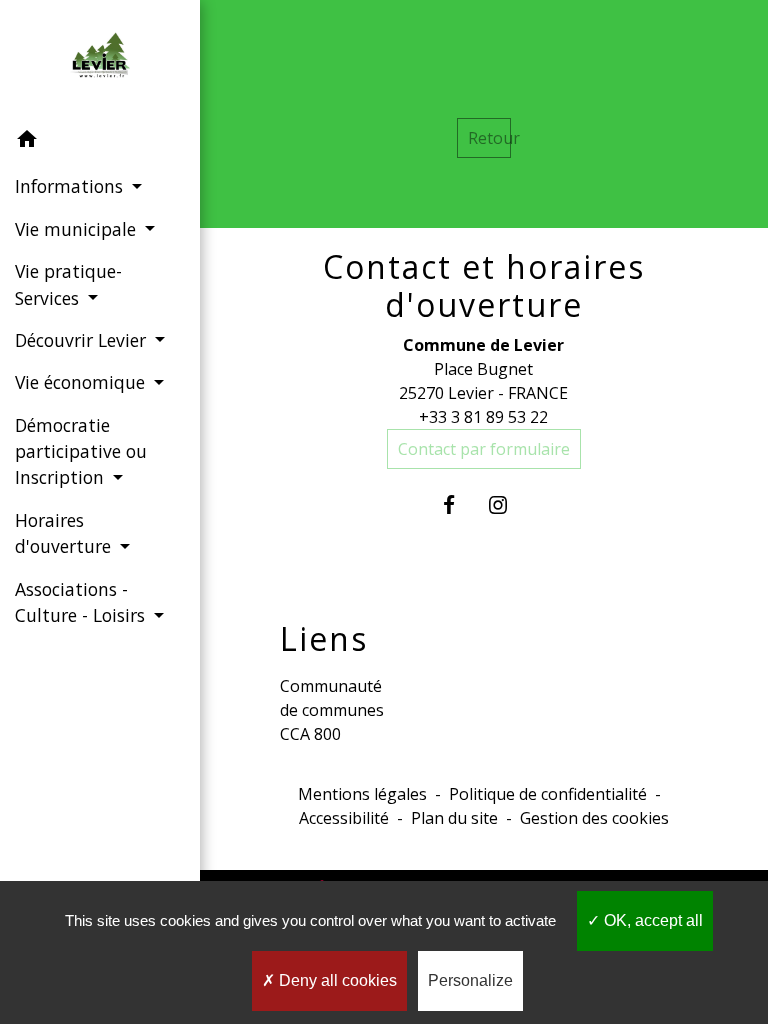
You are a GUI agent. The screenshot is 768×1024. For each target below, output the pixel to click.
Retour (489, 138)
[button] (100, 142)
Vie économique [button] (82, 382)
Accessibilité (344, 818)
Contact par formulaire (484, 449)
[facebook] (459, 504)
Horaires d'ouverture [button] (65, 533)
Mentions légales (362, 794)
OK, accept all (651, 920)
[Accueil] (100, 59)
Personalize (470, 980)
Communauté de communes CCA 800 (332, 710)
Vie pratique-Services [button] (68, 284)
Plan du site (454, 818)
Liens (324, 639)
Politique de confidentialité (548, 794)
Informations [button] (71, 186)
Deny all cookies (336, 980)
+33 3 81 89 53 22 (483, 417)
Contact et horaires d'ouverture (484, 286)
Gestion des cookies (594, 818)
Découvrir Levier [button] (83, 340)
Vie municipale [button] (78, 229)
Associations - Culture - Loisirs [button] (82, 602)
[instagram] (508, 504)
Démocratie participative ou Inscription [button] (81, 451)
